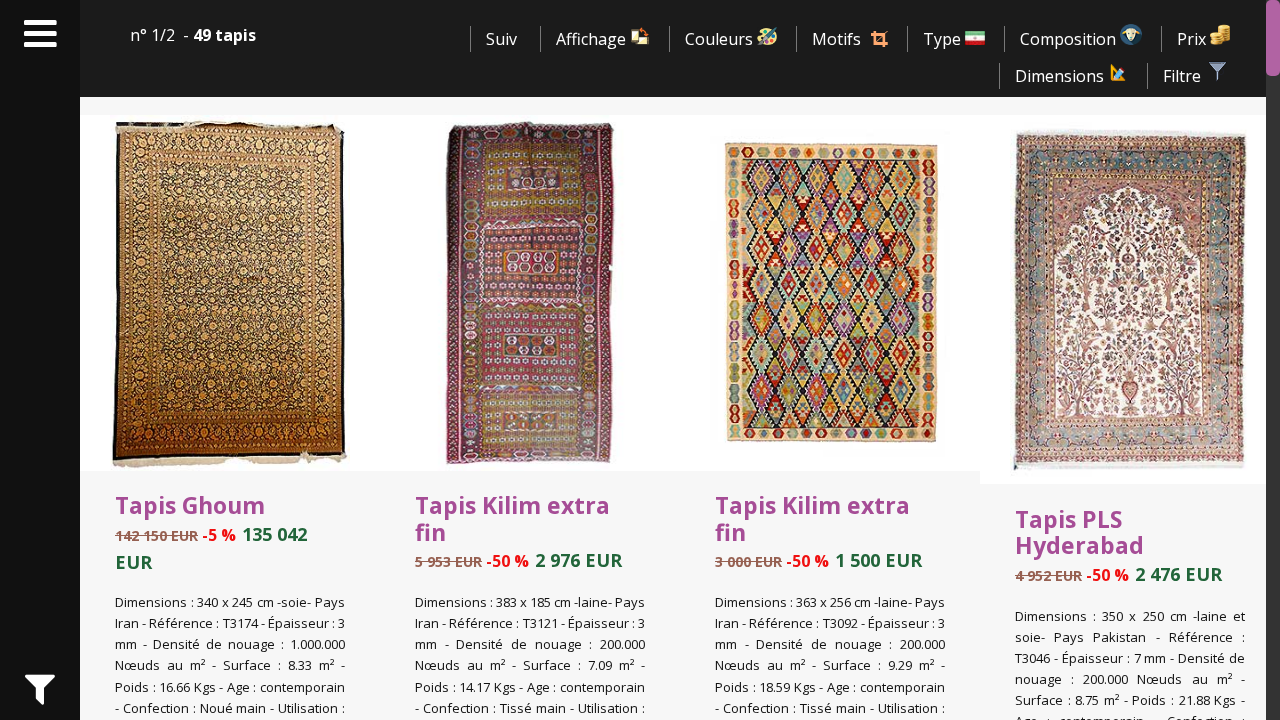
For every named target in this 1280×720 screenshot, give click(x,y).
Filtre (1184, 76)
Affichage (593, 39)
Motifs (836, 39)
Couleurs (721, 39)
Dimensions (1061, 76)
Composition (1070, 39)
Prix (1193, 39)
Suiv (501, 39)
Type (944, 39)
